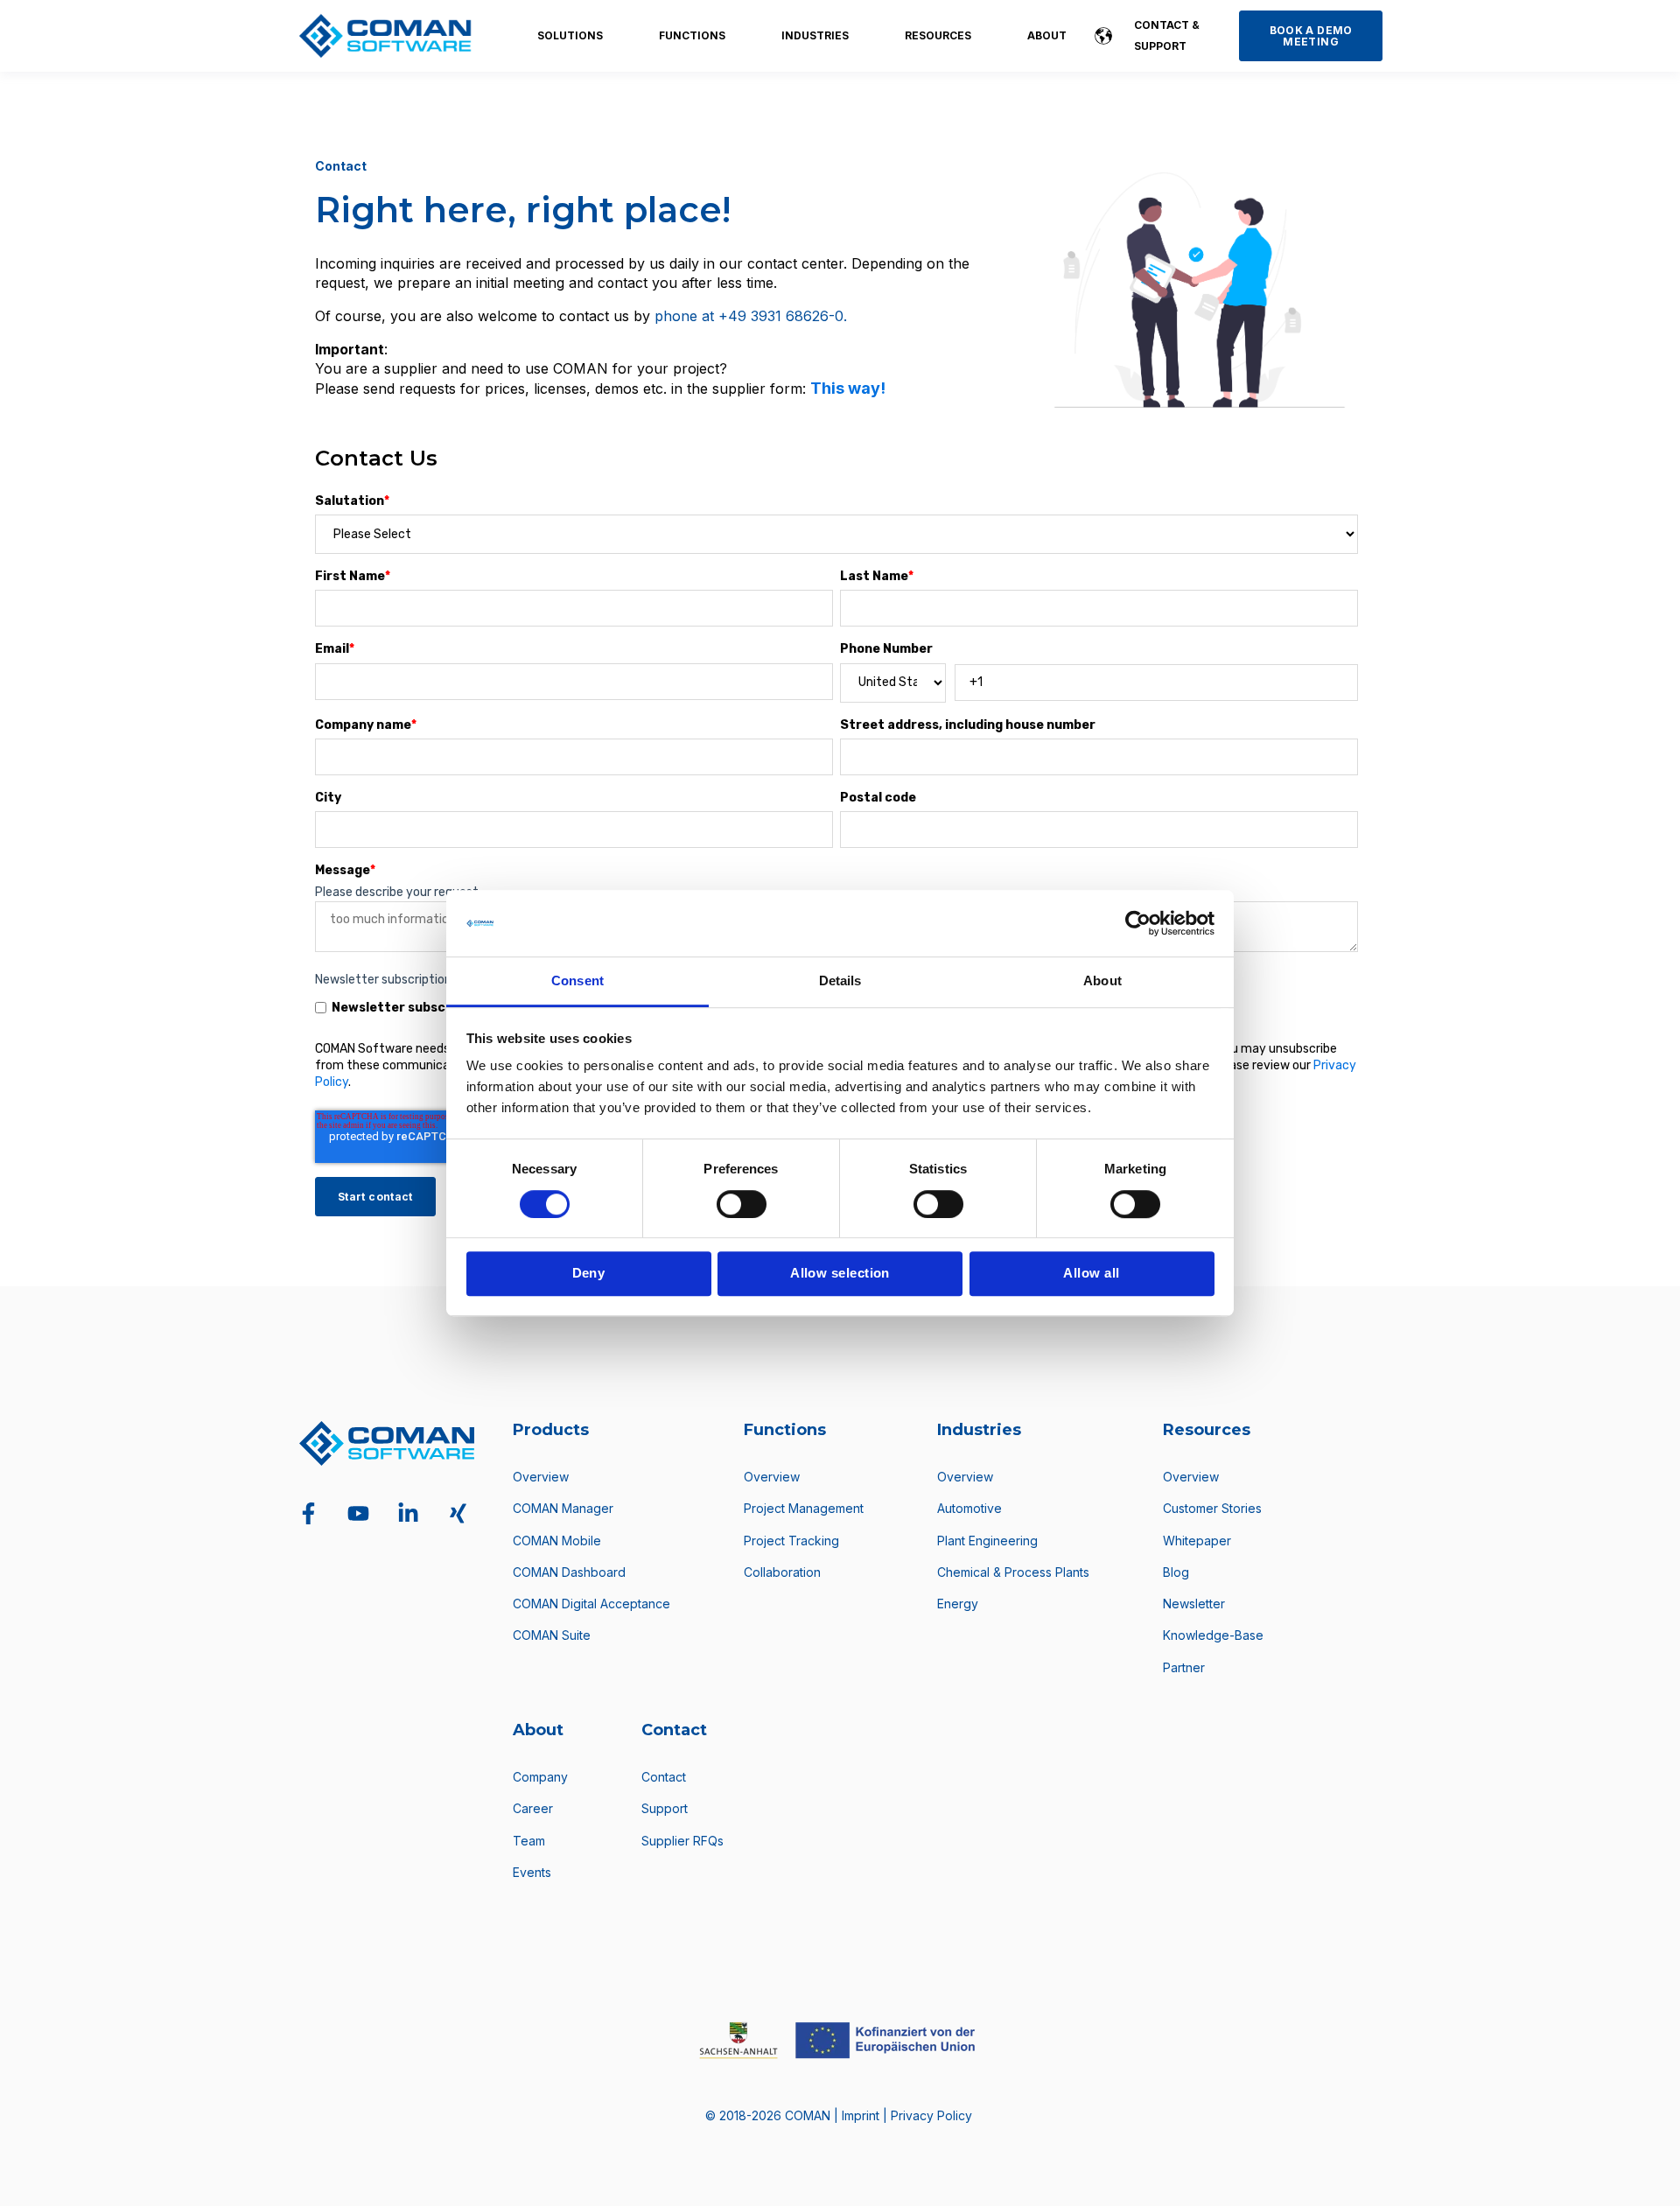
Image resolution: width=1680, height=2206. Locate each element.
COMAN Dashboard (569, 1572)
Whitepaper (1197, 1541)
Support (665, 1808)
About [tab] (1102, 981)
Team (529, 1841)
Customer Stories (1212, 1508)
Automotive (969, 1508)
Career (533, 1808)
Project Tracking (791, 1541)
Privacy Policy (931, 2115)
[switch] (742, 1204)
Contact (664, 1777)
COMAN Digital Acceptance (591, 1604)
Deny (589, 1273)
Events (532, 1872)
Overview (541, 1477)
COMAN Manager (563, 1508)
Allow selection (840, 1273)
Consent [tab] (577, 981)
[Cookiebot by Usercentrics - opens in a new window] (1138, 923)
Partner (1184, 1667)
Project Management (804, 1508)
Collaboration (782, 1572)
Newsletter (1194, 1604)
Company (540, 1777)
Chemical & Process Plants (1013, 1572)
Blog (1176, 1572)
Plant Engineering (987, 1541)
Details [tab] (840, 981)
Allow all (1091, 1273)
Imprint (862, 2115)
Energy (958, 1604)
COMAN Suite (552, 1635)
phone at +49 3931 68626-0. (751, 316)
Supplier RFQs (682, 1841)
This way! (848, 388)
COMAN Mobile (557, 1541)
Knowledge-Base (1213, 1635)
